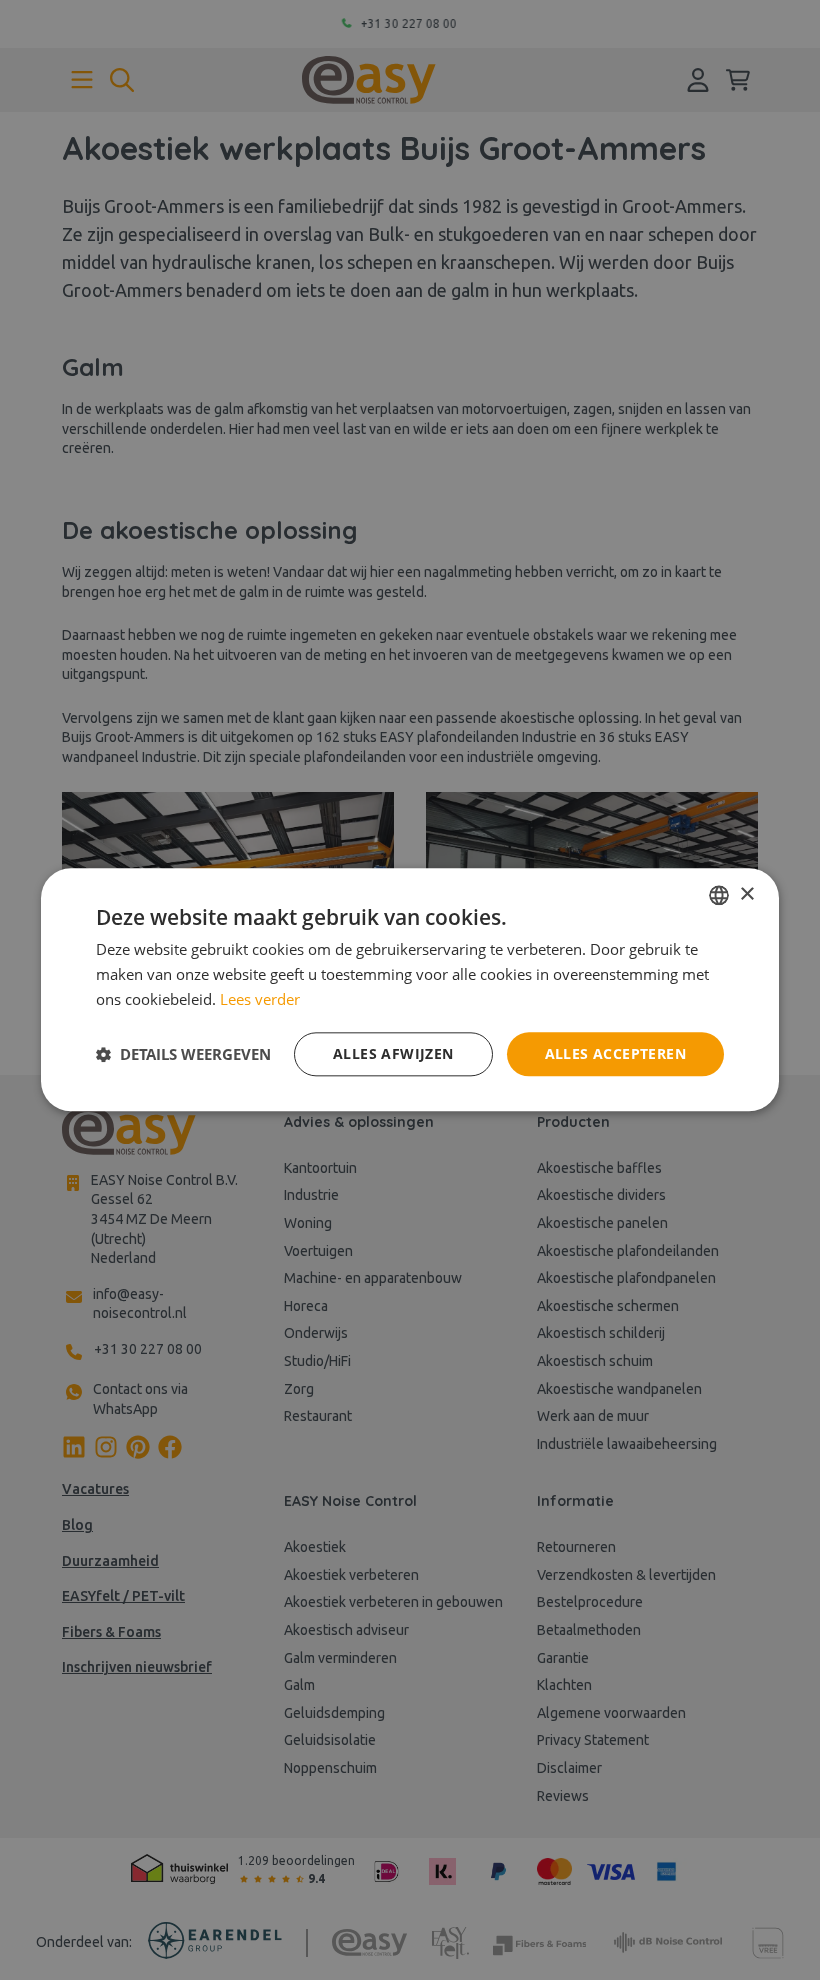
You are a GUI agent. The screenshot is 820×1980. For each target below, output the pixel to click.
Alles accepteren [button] (615, 1053)
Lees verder (260, 999)
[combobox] (719, 895)
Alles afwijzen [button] (393, 1053)
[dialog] (410, 989)
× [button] (746, 894)
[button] (183, 1054)
